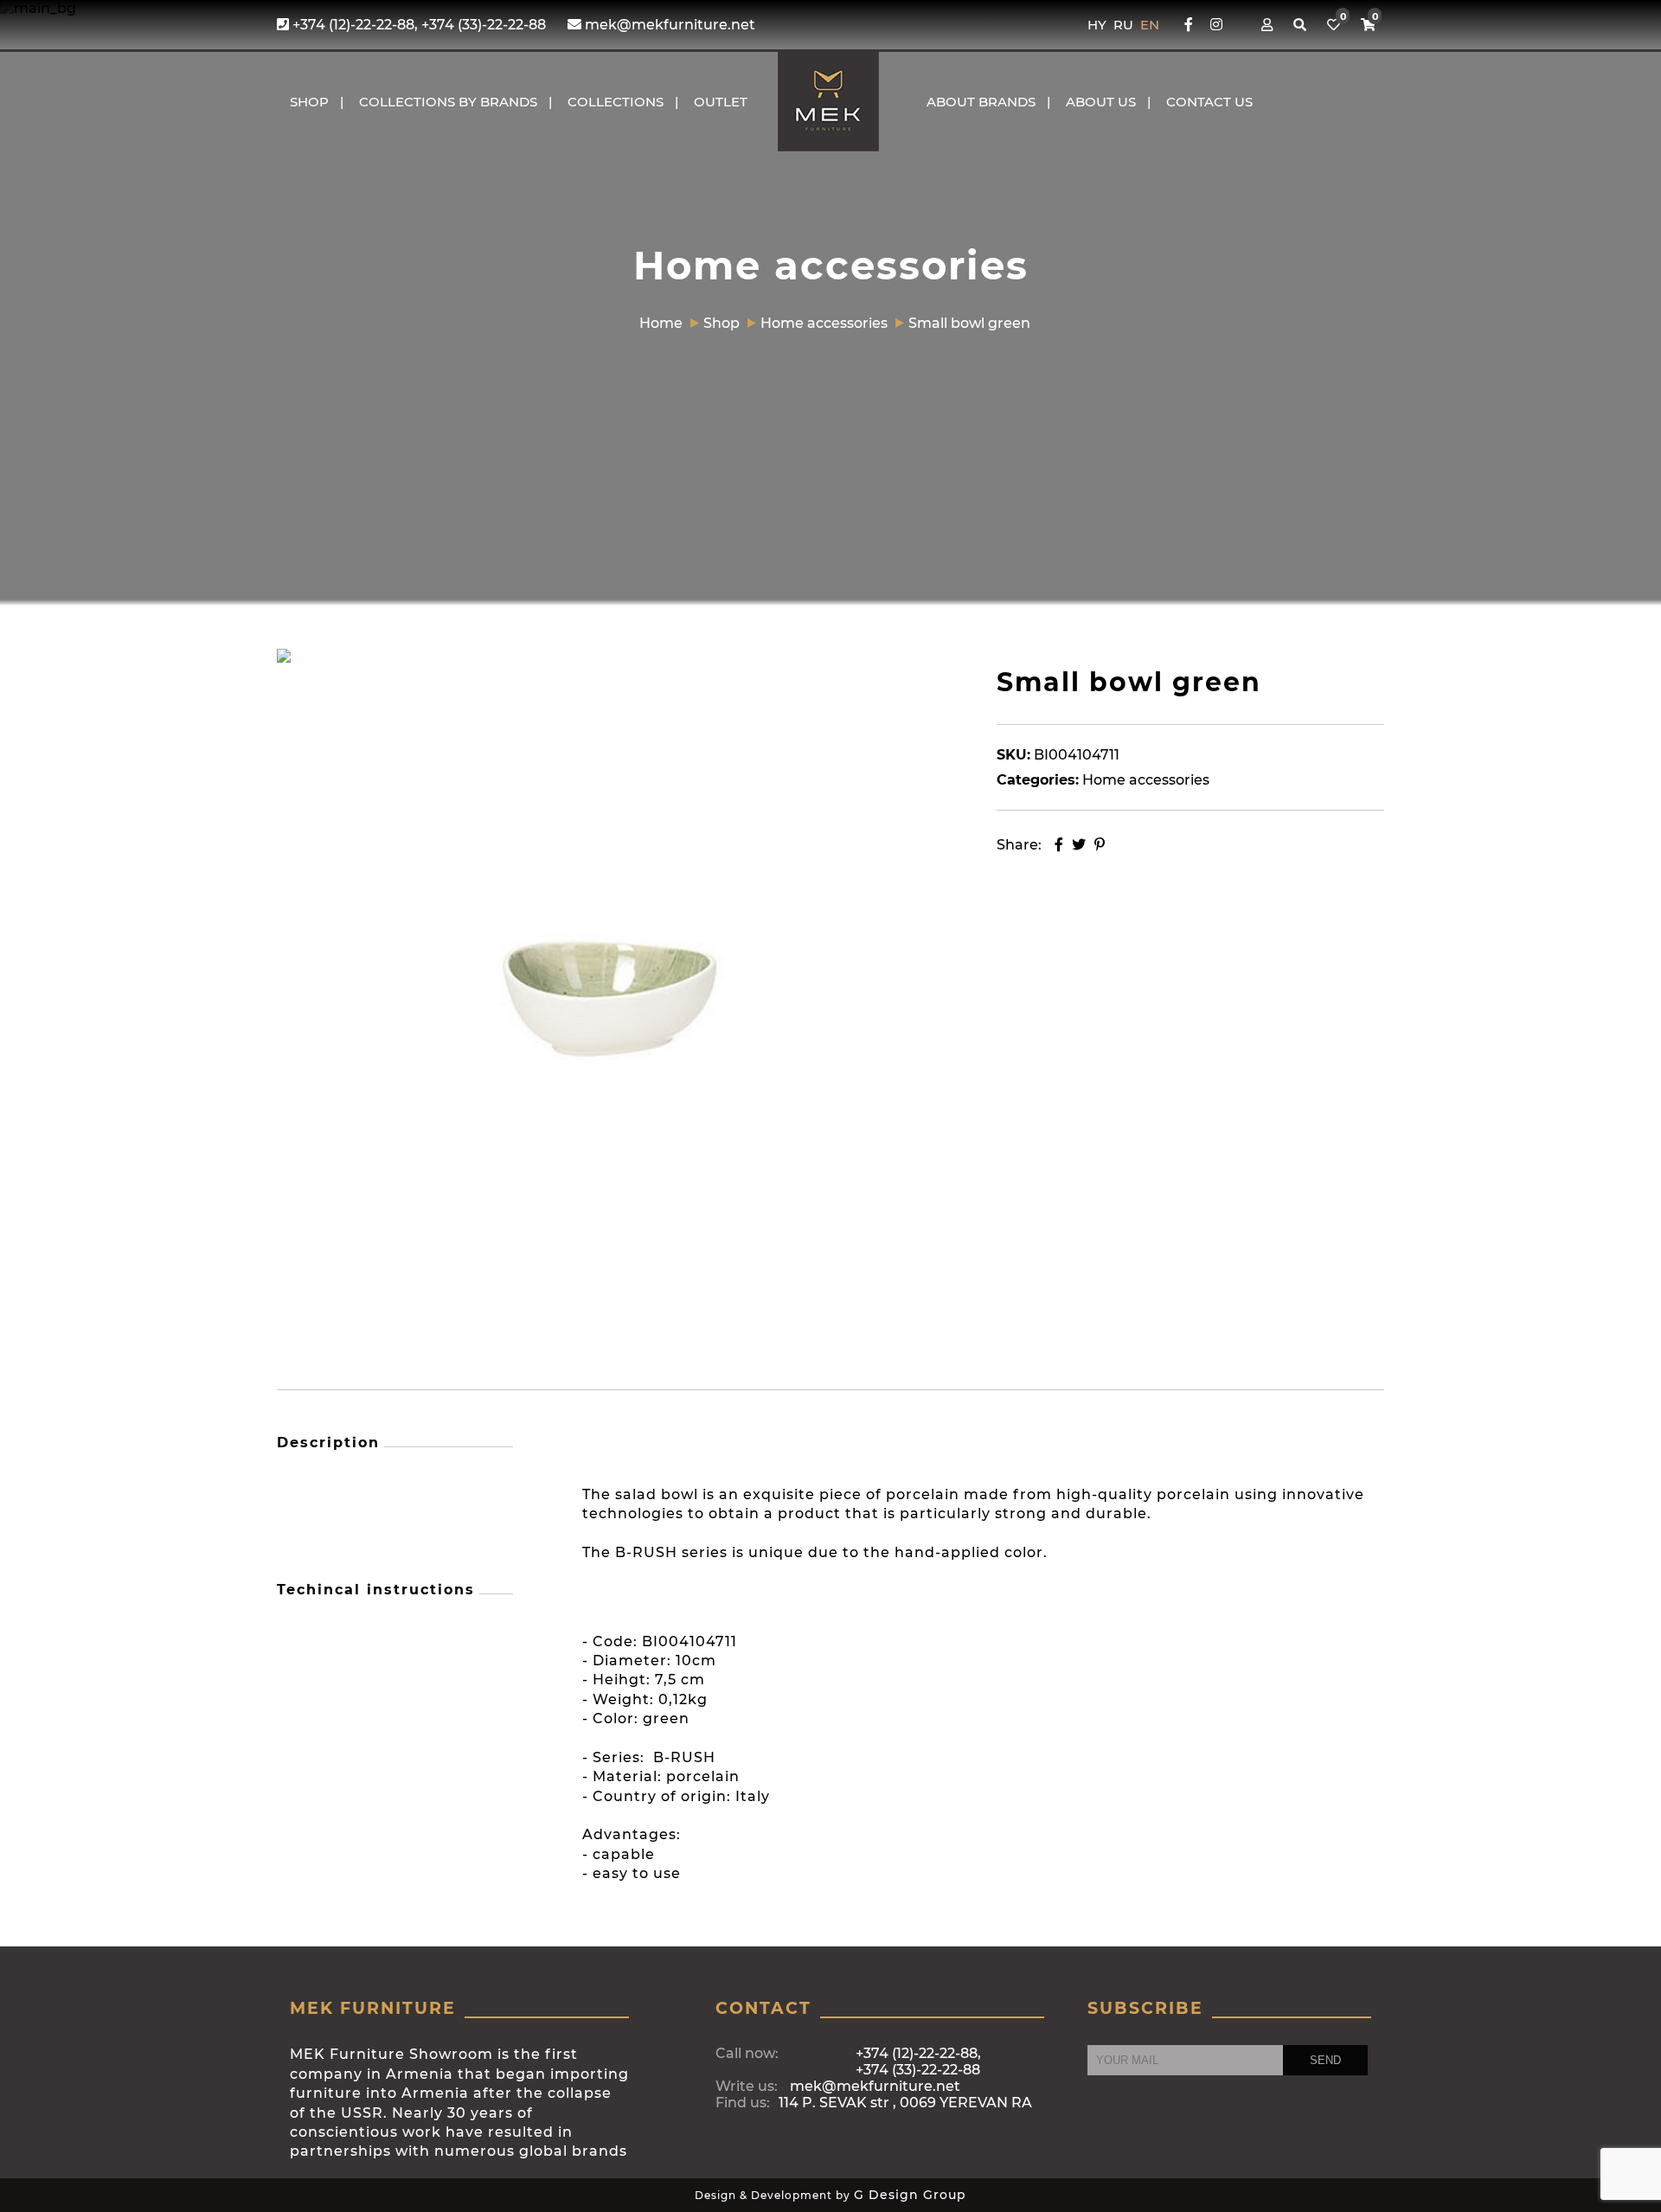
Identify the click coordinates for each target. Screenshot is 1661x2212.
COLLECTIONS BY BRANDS (448, 102)
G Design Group (910, 2195)
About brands (981, 102)
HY (1099, 25)
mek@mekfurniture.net (668, 25)
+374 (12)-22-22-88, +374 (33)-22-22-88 (417, 25)
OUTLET (721, 102)
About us (1101, 102)
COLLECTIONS (616, 102)
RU (1125, 25)
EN (1150, 25)
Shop (309, 102)
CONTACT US (1209, 102)
